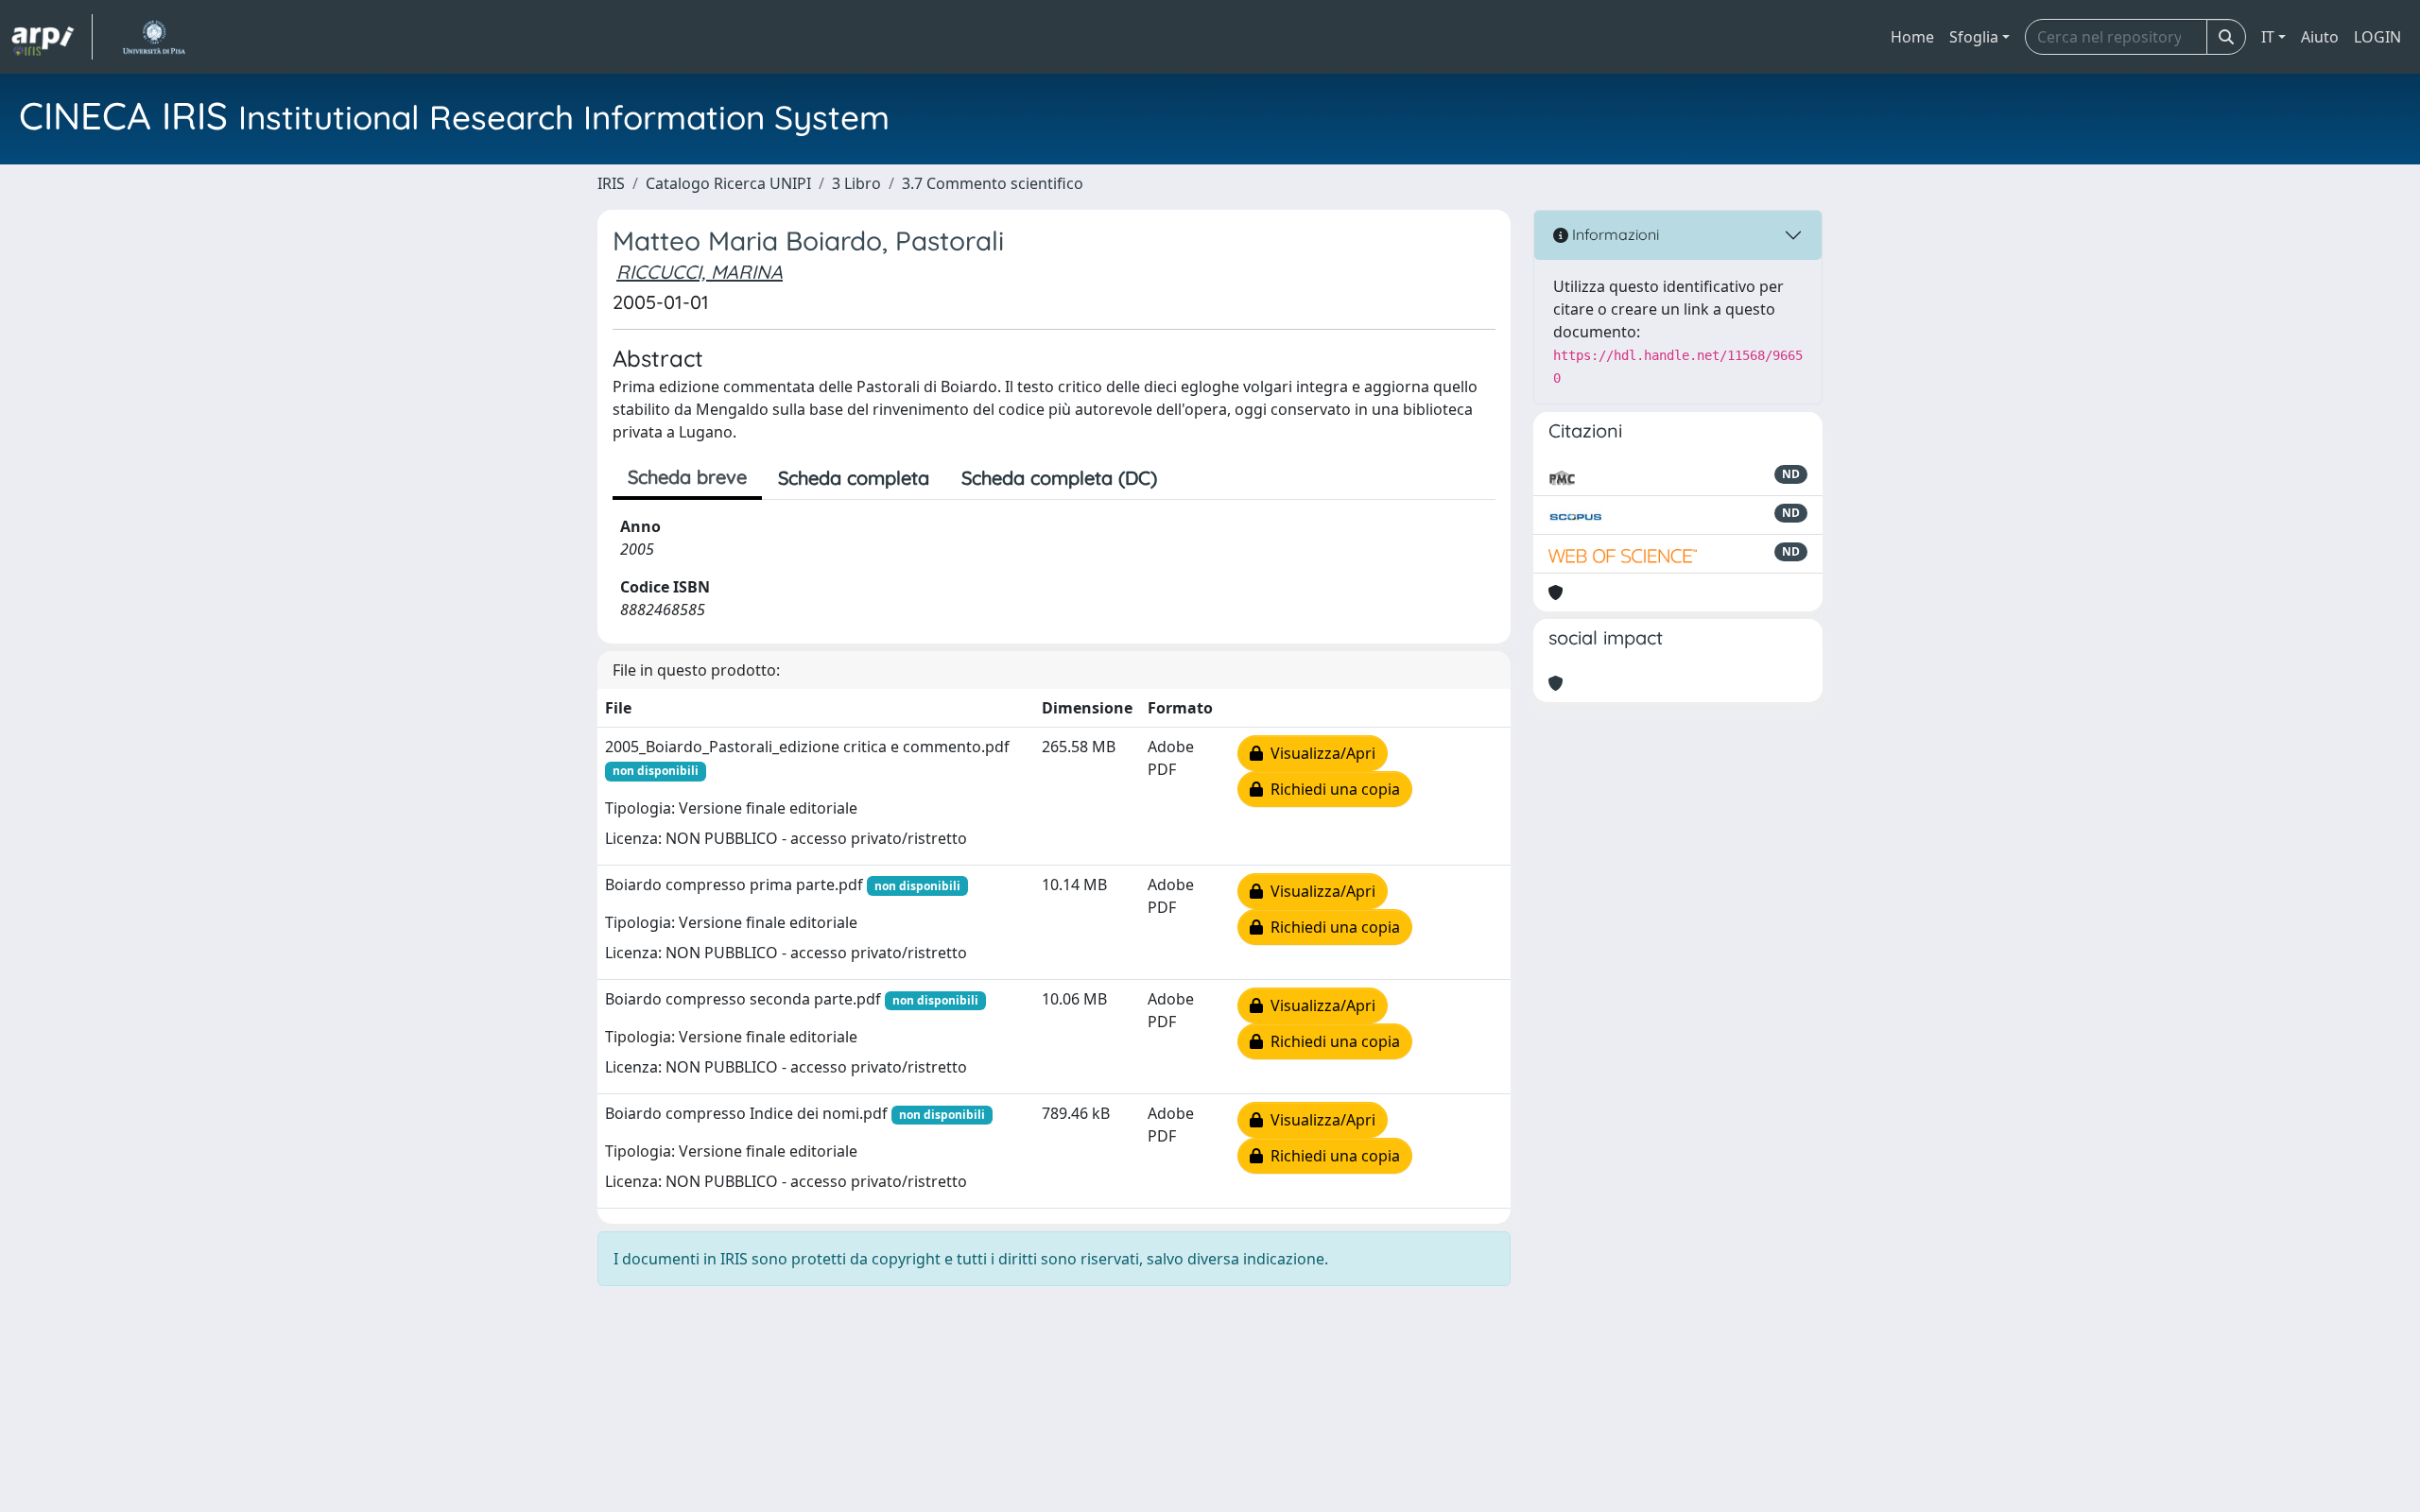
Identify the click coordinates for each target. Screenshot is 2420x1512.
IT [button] (2268, 37)
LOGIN (2377, 37)
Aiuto (2320, 37)
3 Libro (856, 183)
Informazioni (1614, 234)
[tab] (1189, 478)
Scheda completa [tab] (854, 478)
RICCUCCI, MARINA (700, 272)
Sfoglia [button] (1974, 37)
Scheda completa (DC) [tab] (1059, 478)
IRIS (611, 183)
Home (1912, 37)
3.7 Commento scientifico (993, 183)
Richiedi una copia (1331, 789)
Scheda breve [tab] (687, 477)
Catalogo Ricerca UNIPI (728, 183)
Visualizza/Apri (1319, 753)
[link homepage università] (154, 37)
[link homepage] (52, 37)
